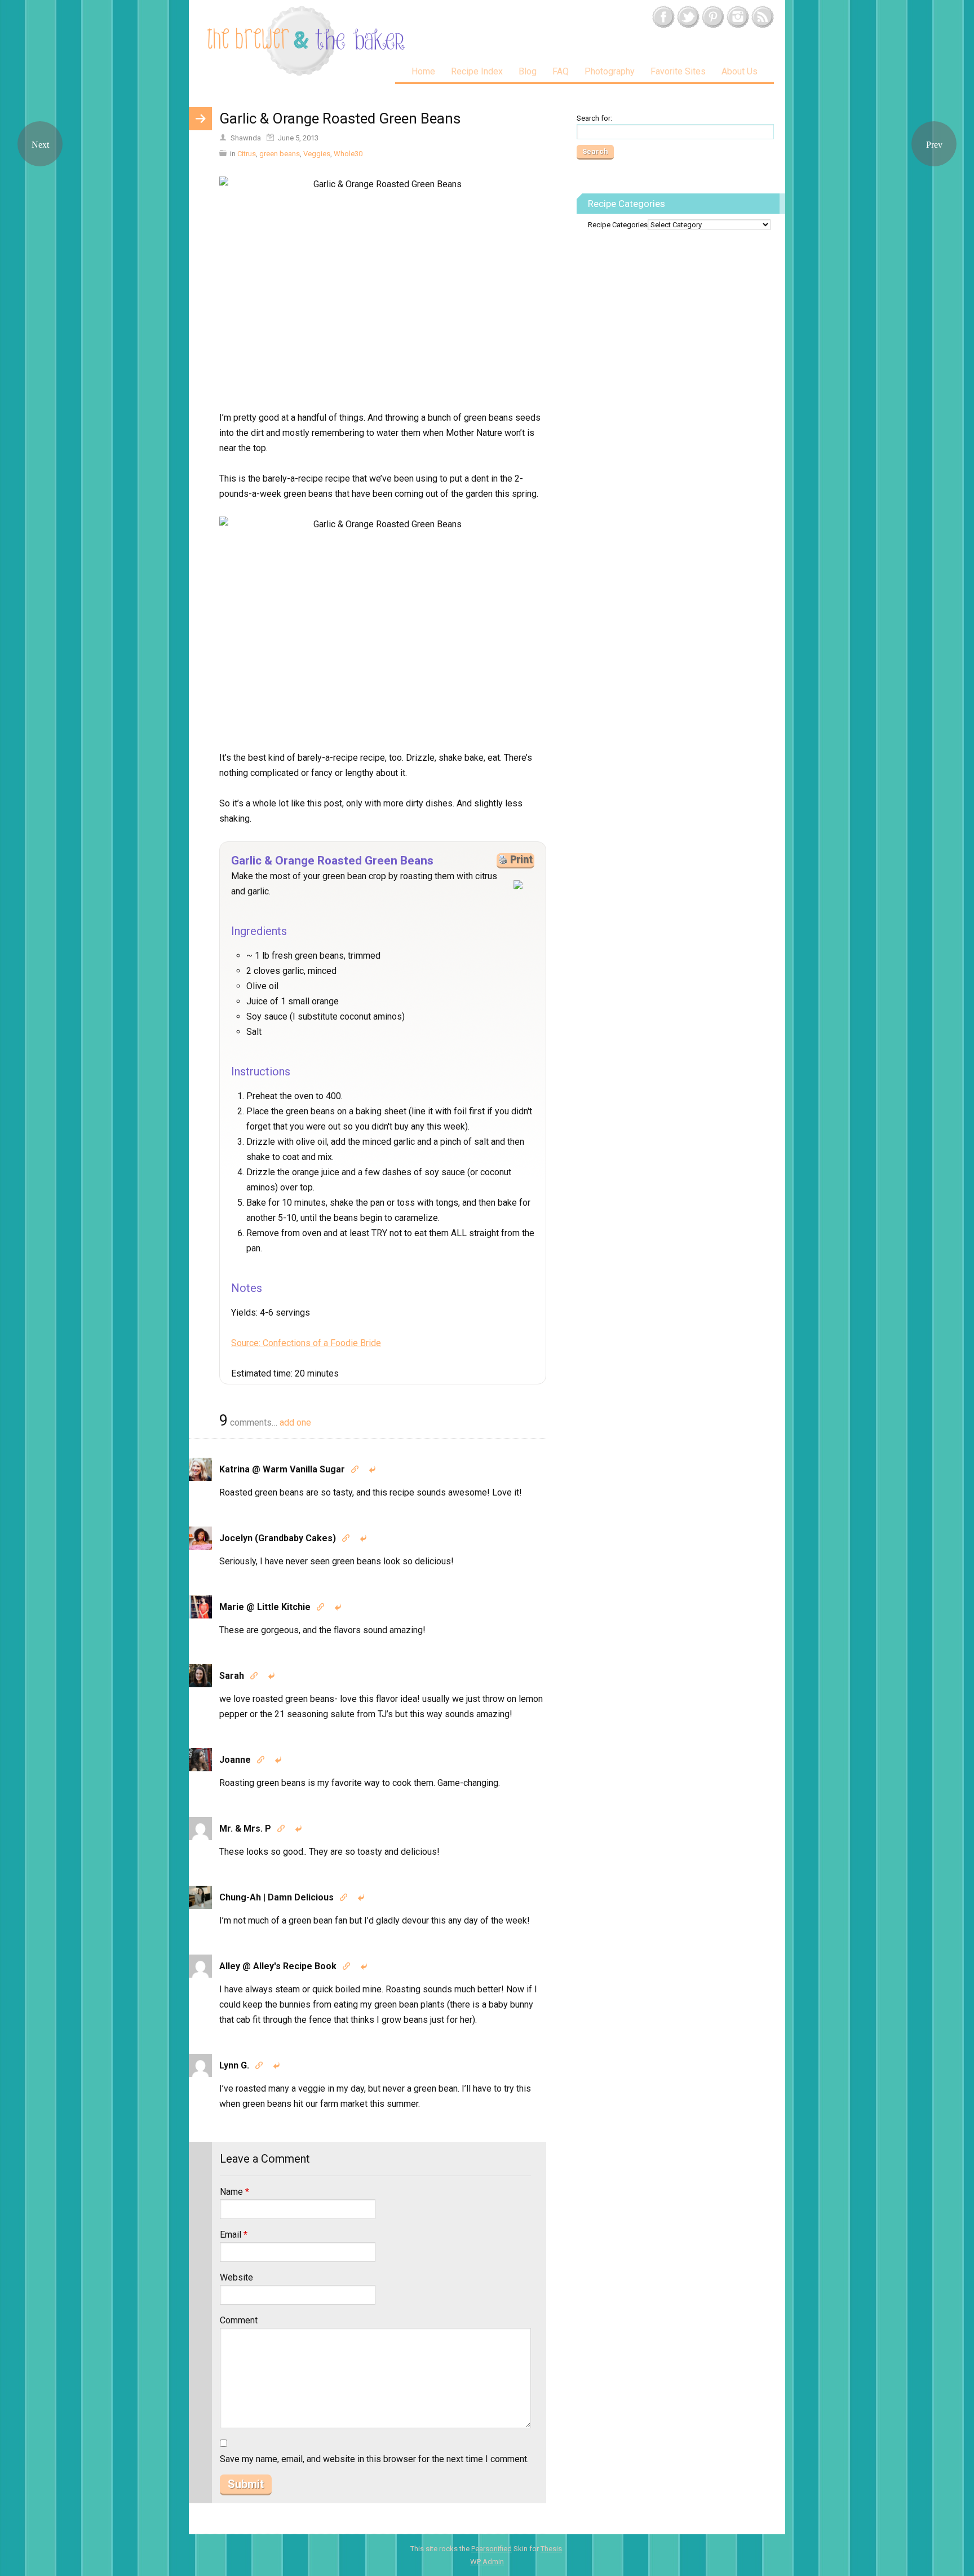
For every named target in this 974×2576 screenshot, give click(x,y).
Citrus (247, 154)
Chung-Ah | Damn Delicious (276, 1897)
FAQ (561, 71)
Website (236, 2277)
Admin (487, 2562)
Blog (528, 71)
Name (234, 2192)
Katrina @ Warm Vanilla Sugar (282, 1469)
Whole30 (348, 154)
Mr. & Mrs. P (245, 1829)
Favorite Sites (678, 71)
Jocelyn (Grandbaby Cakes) (278, 1538)
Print (521, 859)
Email (234, 2235)
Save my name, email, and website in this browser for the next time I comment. (374, 2459)
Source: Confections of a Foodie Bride (306, 1343)
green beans (280, 154)
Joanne (235, 1760)
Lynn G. (234, 2065)
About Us (740, 71)
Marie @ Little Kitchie (265, 1607)
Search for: (594, 118)
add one (295, 1422)
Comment (239, 2320)
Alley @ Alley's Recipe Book (278, 1966)
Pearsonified (492, 2549)
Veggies (317, 154)
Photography (610, 71)
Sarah (232, 1676)
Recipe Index (477, 71)
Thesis (551, 2549)
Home (423, 71)
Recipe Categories (618, 225)
